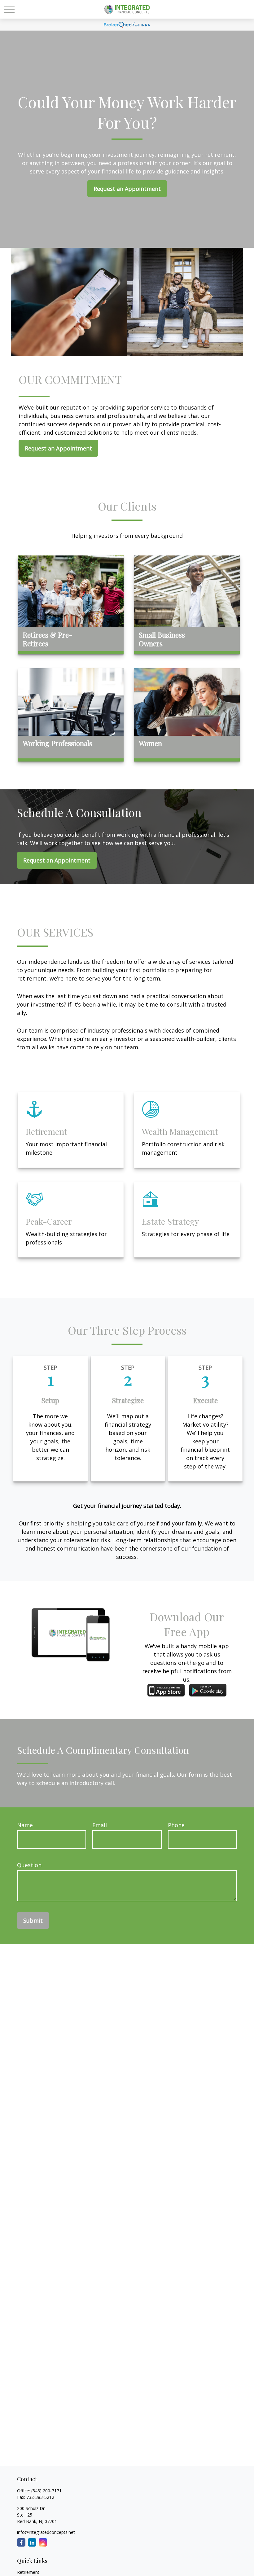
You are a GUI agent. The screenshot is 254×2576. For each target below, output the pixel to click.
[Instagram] (43, 2542)
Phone (176, 1825)
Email (100, 1825)
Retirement (28, 2572)
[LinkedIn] (32, 2542)
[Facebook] (21, 2542)
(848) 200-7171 (46, 2491)
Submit (33, 1920)
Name (25, 1825)
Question (29, 1865)
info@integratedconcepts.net (46, 2532)
